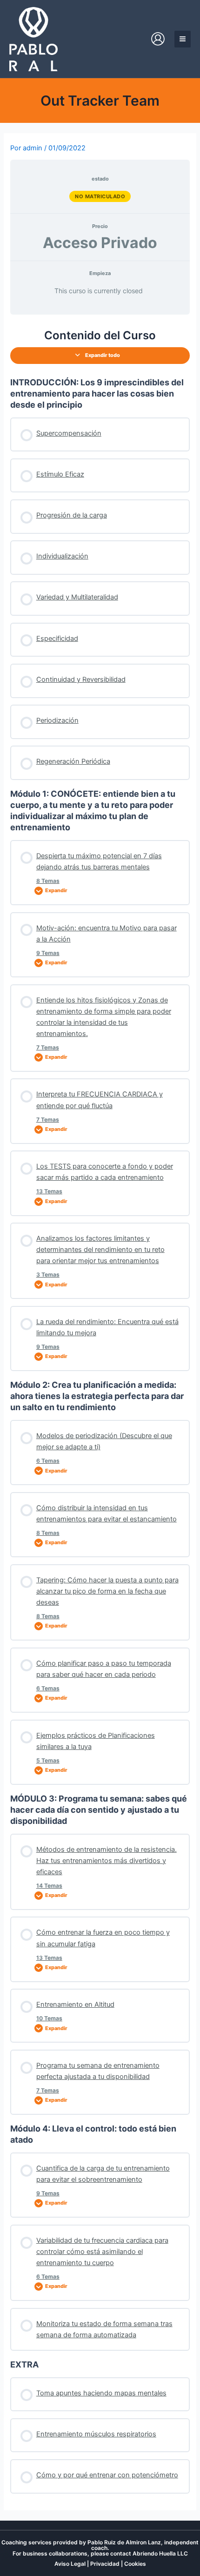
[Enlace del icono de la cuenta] (158, 39)
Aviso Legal (70, 2564)
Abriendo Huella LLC (160, 2553)
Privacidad (105, 2564)
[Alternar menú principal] (183, 39)
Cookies (135, 2564)
